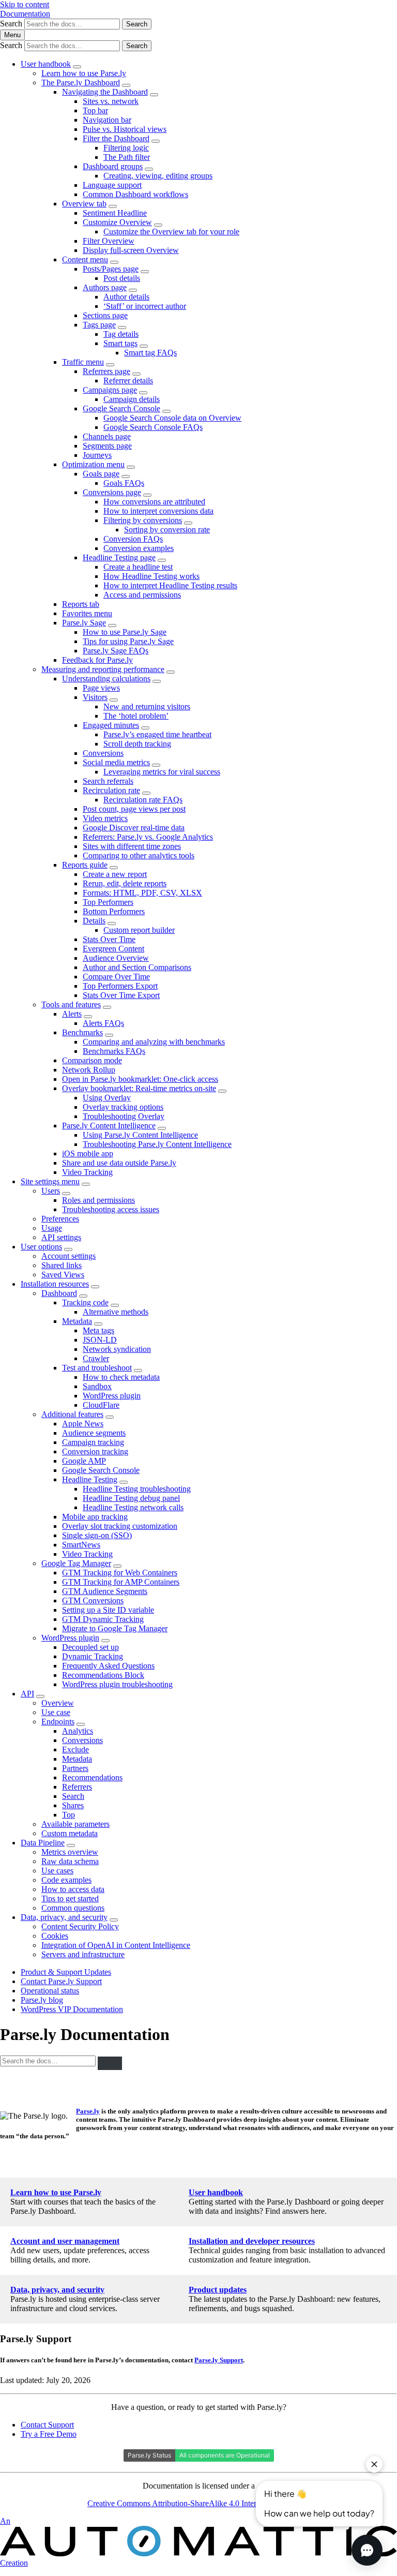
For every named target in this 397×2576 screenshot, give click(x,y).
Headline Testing (90, 1479)
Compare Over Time (116, 977)
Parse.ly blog (42, 2000)
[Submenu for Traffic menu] (110, 365)
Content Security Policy (80, 1926)
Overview (58, 1703)
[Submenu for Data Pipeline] (71, 1845)
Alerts (72, 1014)
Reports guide (85, 865)
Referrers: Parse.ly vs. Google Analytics (148, 837)
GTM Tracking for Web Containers (120, 1573)
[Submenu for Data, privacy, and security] (114, 1920)
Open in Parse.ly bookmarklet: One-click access (140, 1079)
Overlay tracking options (123, 1107)
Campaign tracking (93, 1442)
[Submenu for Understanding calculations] (157, 681)
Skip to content (25, 4)
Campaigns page (110, 390)
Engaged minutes (111, 725)
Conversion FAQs (133, 539)
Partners (75, 1768)
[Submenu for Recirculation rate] (146, 793)
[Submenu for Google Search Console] (166, 411)
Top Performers (108, 902)
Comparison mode (92, 1060)
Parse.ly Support (219, 2360)
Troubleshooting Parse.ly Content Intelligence (157, 1144)
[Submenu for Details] (112, 924)
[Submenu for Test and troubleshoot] (138, 1371)
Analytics (78, 1731)
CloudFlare (101, 1405)
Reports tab (81, 604)
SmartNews (81, 1545)
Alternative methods (116, 1312)
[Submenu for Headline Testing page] (162, 560)
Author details (126, 297)
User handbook (46, 64)
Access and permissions (142, 595)
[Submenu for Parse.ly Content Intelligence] (162, 1128)
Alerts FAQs (103, 1023)
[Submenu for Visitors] (114, 700)
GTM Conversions (93, 1600)
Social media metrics (116, 762)
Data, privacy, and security (64, 1917)
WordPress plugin (112, 1396)
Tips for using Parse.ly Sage (128, 641)
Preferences (60, 1219)
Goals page (101, 474)
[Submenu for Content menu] (114, 262)
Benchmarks (82, 1032)
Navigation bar (107, 120)
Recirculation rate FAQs (143, 800)
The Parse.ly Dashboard (81, 83)
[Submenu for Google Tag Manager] (117, 1566)
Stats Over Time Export (121, 995)
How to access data (73, 1889)
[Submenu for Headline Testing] (124, 1482)
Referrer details (128, 381)
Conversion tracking (95, 1451)
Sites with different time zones (132, 846)
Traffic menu (83, 362)
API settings (61, 1237)
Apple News (83, 1424)
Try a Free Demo (49, 2434)
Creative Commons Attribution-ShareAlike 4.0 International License (198, 2503)
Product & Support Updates (66, 1972)
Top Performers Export (120, 986)
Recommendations (92, 1777)
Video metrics (105, 818)
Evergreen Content (113, 949)
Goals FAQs (124, 483)
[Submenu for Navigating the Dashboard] (154, 95)
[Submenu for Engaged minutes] (145, 728)
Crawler (96, 1358)
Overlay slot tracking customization (120, 1526)
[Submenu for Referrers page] (136, 374)
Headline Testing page (119, 557)
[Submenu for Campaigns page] (143, 393)
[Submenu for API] (40, 1696)
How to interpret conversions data (158, 511)
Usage (52, 1228)
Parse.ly (88, 2111)
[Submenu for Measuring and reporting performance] (171, 672)
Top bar (95, 110)
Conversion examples (139, 548)
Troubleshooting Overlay (124, 1116)
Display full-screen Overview (131, 250)
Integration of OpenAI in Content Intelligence (116, 1945)
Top (68, 1815)
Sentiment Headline (115, 213)
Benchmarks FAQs (114, 1051)
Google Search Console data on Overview (172, 418)
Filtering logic (126, 148)
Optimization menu (93, 464)
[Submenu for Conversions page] (147, 495)
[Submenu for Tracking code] (115, 1305)
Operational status (50, 1991)
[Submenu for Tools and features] (107, 1007)
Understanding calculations (106, 679)
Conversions (103, 753)
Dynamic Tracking (93, 1656)
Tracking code (85, 1302)
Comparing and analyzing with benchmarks (154, 1042)
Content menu (85, 259)
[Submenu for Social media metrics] (156, 765)
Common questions (73, 1908)
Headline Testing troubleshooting (137, 1489)
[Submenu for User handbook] (77, 67)
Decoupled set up (90, 1647)
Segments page (107, 446)
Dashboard (59, 1293)
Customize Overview (117, 222)
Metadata (77, 1321)
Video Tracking (87, 1172)
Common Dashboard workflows (135, 194)
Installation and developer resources (252, 2241)
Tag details (121, 334)
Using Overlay (107, 1098)
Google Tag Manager (76, 1563)
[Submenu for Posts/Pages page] (145, 272)
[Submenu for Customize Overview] (158, 225)
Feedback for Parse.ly (97, 660)
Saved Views (63, 1275)
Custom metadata (70, 1833)
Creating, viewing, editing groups (158, 176)
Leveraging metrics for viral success (162, 772)
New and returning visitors (147, 706)
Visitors (95, 697)
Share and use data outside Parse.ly (119, 1163)
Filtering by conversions (143, 520)
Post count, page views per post (134, 809)
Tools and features (71, 1004)
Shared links (62, 1265)
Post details (122, 278)
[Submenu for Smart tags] (144, 346)
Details (94, 921)
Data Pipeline (43, 1843)
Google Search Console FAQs (153, 427)
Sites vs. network (111, 101)
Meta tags (98, 1330)
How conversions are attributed (154, 502)
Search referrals (108, 781)
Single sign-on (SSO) (97, 1535)
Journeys (97, 455)
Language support (112, 185)
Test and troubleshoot (97, 1368)
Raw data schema (70, 1861)
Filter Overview (109, 241)
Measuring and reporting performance (103, 669)
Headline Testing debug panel (131, 1498)
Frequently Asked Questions (108, 1666)
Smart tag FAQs (150, 353)
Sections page (105, 315)
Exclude (75, 1749)
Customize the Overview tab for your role (171, 232)
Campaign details (132, 399)
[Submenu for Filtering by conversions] (188, 523)
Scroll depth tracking (137, 744)
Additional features (72, 1414)
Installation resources (55, 1284)
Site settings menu (50, 1181)
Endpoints (58, 1722)
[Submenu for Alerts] (88, 1017)
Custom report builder (139, 930)
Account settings (68, 1256)
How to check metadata (121, 1377)
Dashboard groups (113, 166)
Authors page (105, 287)
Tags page (99, 325)
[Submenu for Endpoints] (81, 1724)
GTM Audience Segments (105, 1591)
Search (11, 24)
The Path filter (127, 157)
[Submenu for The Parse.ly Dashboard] (126, 85)
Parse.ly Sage (84, 623)
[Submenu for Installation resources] (95, 1287)
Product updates (218, 2290)
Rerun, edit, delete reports (125, 883)
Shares (73, 1805)
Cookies (55, 1936)
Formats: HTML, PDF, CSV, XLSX (142, 893)
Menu (12, 35)
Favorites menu (87, 613)
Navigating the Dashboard (105, 92)
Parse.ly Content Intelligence (109, 1126)
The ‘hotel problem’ (136, 716)
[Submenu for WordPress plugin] (105, 1641)
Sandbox (97, 1386)
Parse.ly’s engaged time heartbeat (157, 734)
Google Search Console (121, 408)
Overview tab (84, 204)
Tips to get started (70, 1899)
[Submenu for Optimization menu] (131, 467)
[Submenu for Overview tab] (113, 206)
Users (51, 1191)
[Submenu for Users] (66, 1194)
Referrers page (106, 371)
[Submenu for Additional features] (110, 1417)
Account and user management (65, 2241)
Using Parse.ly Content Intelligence (140, 1135)
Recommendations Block (103, 1675)
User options (41, 1247)
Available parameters (75, 1824)
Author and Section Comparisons (137, 967)
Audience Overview (116, 958)
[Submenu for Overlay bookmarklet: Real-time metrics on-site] (222, 1091)
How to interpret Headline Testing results (170, 585)
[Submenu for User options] (68, 1249)
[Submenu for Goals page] (126, 477)
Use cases (57, 1871)
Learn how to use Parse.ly (84, 73)
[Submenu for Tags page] (122, 327)
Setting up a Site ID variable (108, 1610)
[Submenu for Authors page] (133, 290)
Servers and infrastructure (83, 1954)
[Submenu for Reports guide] (114, 868)
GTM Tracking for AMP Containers (121, 1582)
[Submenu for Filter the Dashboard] (156, 141)
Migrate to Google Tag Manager (115, 1628)
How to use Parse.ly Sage (125, 632)
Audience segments (94, 1433)
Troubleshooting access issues (111, 1209)
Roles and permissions (98, 1200)
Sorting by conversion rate (167, 530)
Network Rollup (89, 1070)
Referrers (77, 1787)
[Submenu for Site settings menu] (86, 1184)
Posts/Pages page (111, 269)
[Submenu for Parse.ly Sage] (112, 626)
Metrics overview (70, 1852)
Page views (101, 688)
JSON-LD (100, 1340)
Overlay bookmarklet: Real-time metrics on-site (139, 1088)
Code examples (66, 1880)
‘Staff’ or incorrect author (145, 306)
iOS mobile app (88, 1153)
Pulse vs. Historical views (125, 129)
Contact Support (47, 2425)
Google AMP (84, 1461)
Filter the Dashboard (116, 138)
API (27, 1694)
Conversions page (112, 492)
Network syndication (117, 1349)
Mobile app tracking (95, 1517)
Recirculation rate (111, 790)
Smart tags (120, 343)
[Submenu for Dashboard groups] (149, 169)
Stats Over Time (109, 939)
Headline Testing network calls (133, 1507)
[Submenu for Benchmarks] (109, 1035)
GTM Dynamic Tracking (103, 1619)
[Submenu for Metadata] (98, 1324)
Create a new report (115, 874)
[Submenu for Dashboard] (83, 1296)
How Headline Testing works (151, 576)
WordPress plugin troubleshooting (117, 1684)
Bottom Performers (114, 911)
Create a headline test (138, 567)
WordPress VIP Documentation (72, 2009)
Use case (56, 1712)
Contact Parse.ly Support (61, 1981)
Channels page (107, 436)
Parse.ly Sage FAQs (116, 651)
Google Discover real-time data (134, 828)
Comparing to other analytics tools (139, 855)
